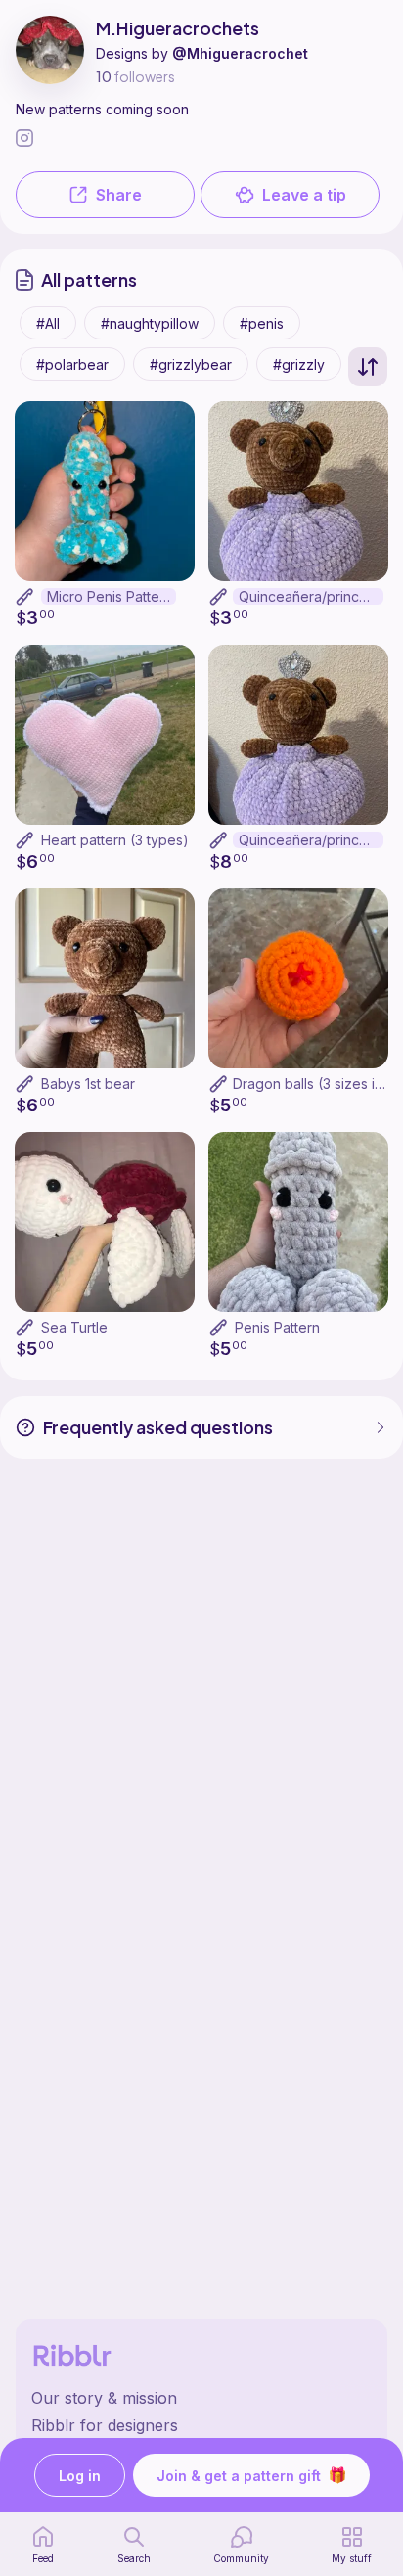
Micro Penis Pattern (110, 596)
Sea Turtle (74, 1327)
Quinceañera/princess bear (311, 840)
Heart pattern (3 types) (115, 840)
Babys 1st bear (88, 1084)
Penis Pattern (277, 1327)
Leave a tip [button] (304, 195)
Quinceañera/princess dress (311, 596)
